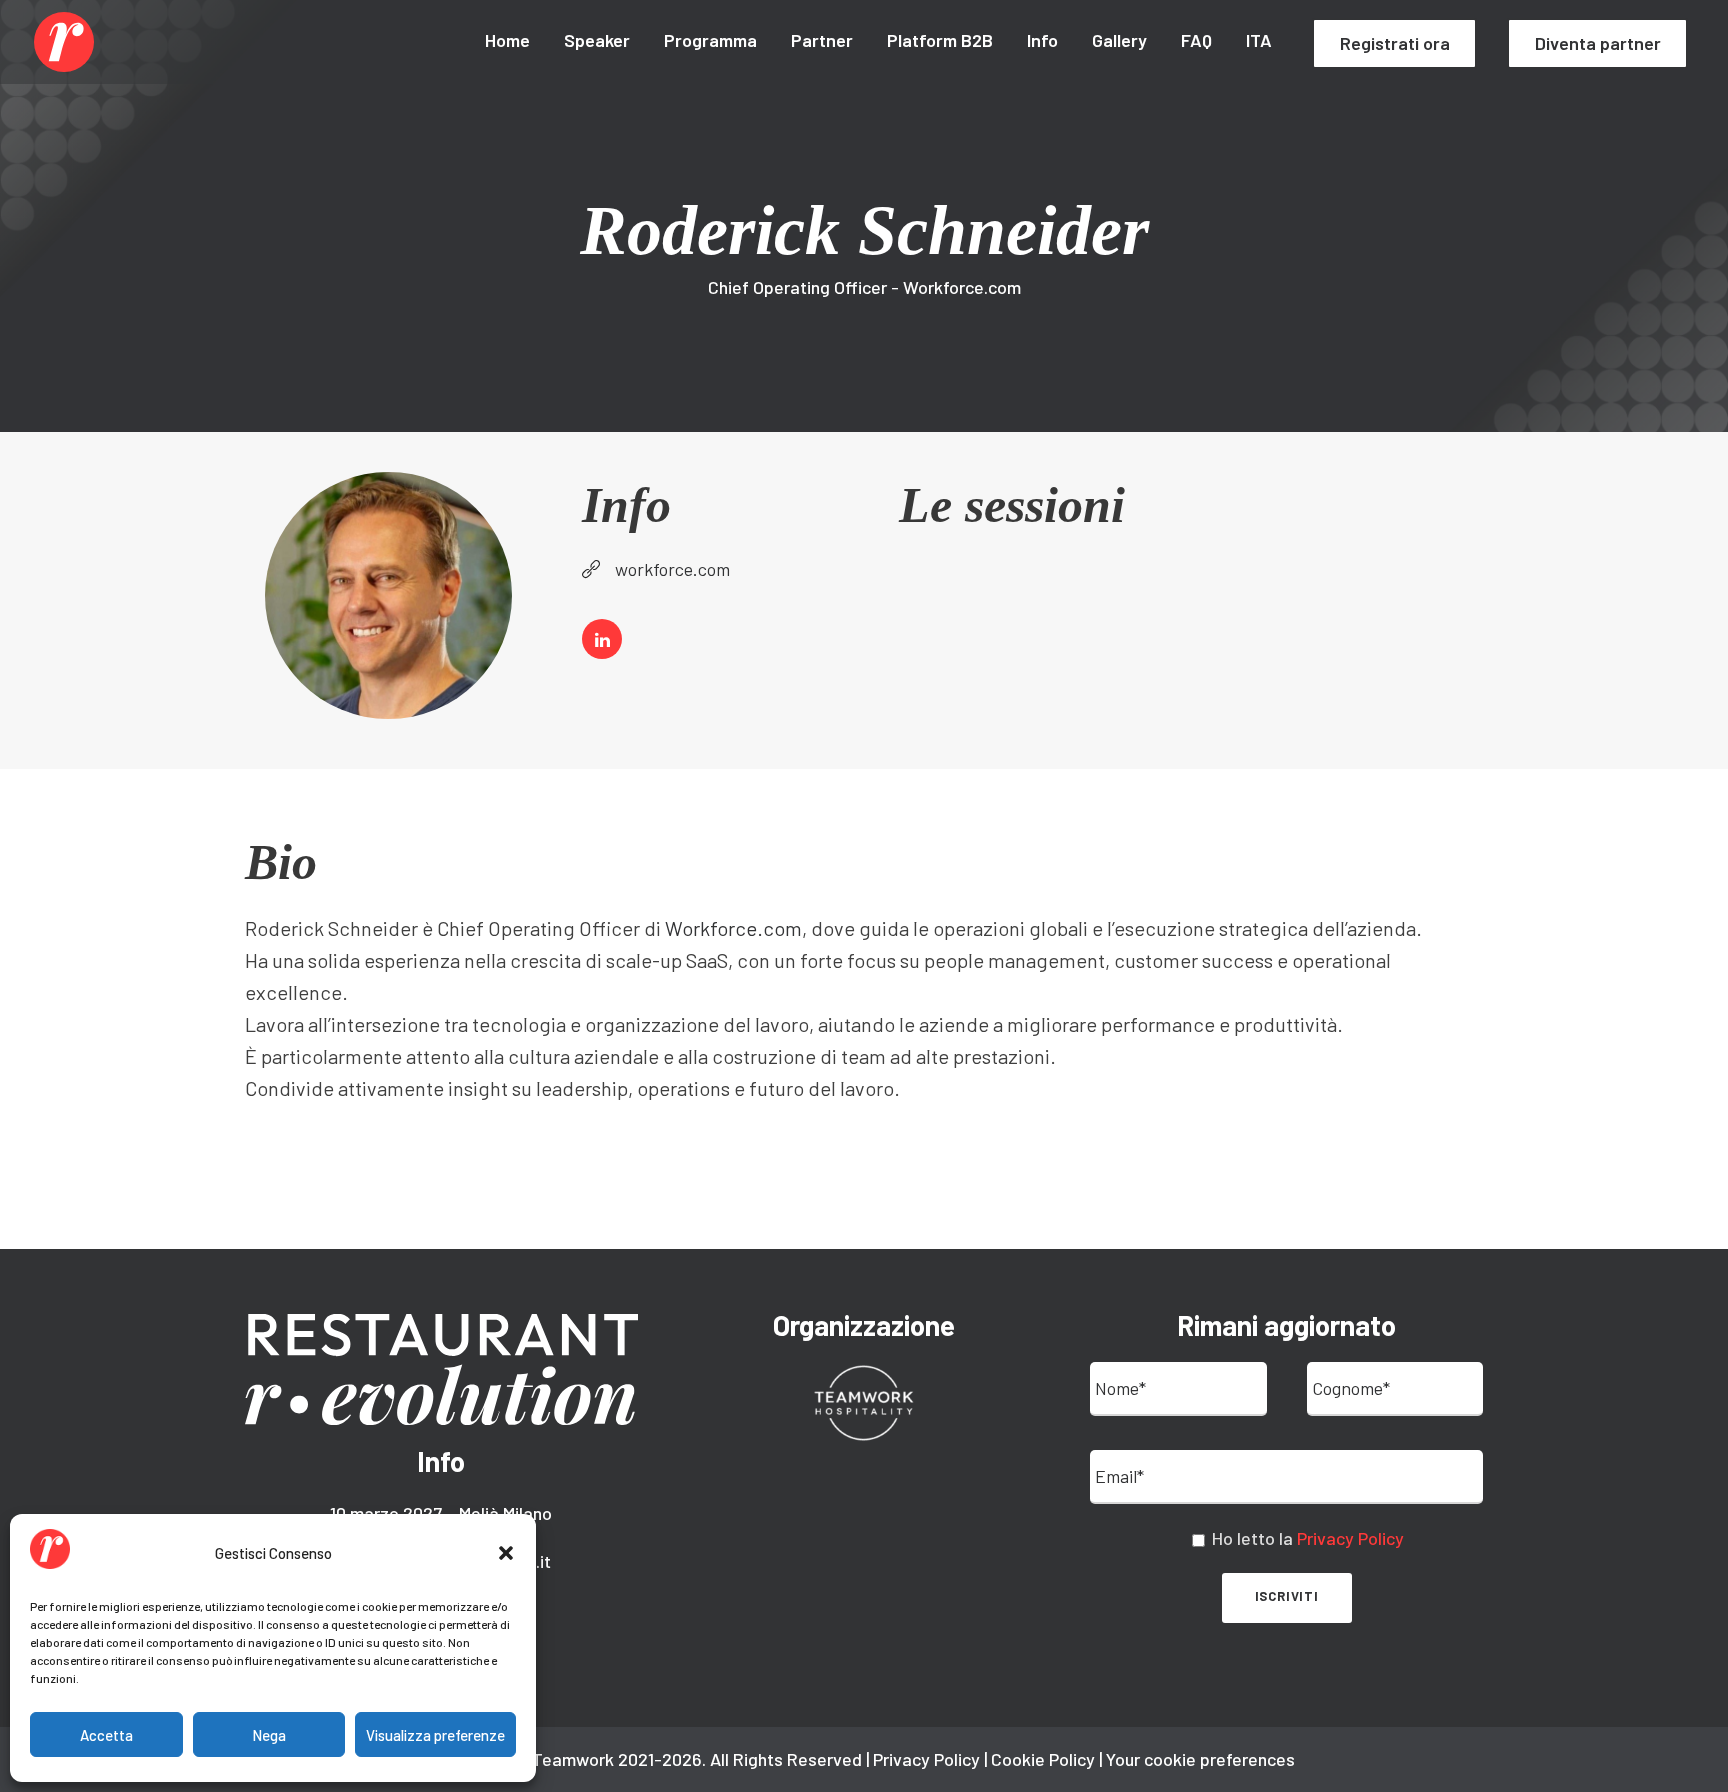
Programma (710, 40)
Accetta (106, 1735)
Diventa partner (1598, 43)
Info (1042, 40)
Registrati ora (1395, 43)
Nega (269, 1735)
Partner (822, 40)
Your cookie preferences (1200, 1759)
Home (507, 40)
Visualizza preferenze (435, 1735)
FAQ (1196, 40)
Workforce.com (733, 928)
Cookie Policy (1043, 1759)
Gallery (1119, 40)
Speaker (597, 40)
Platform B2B (940, 40)
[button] (506, 1553)
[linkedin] (602, 639)
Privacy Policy (1350, 1538)
